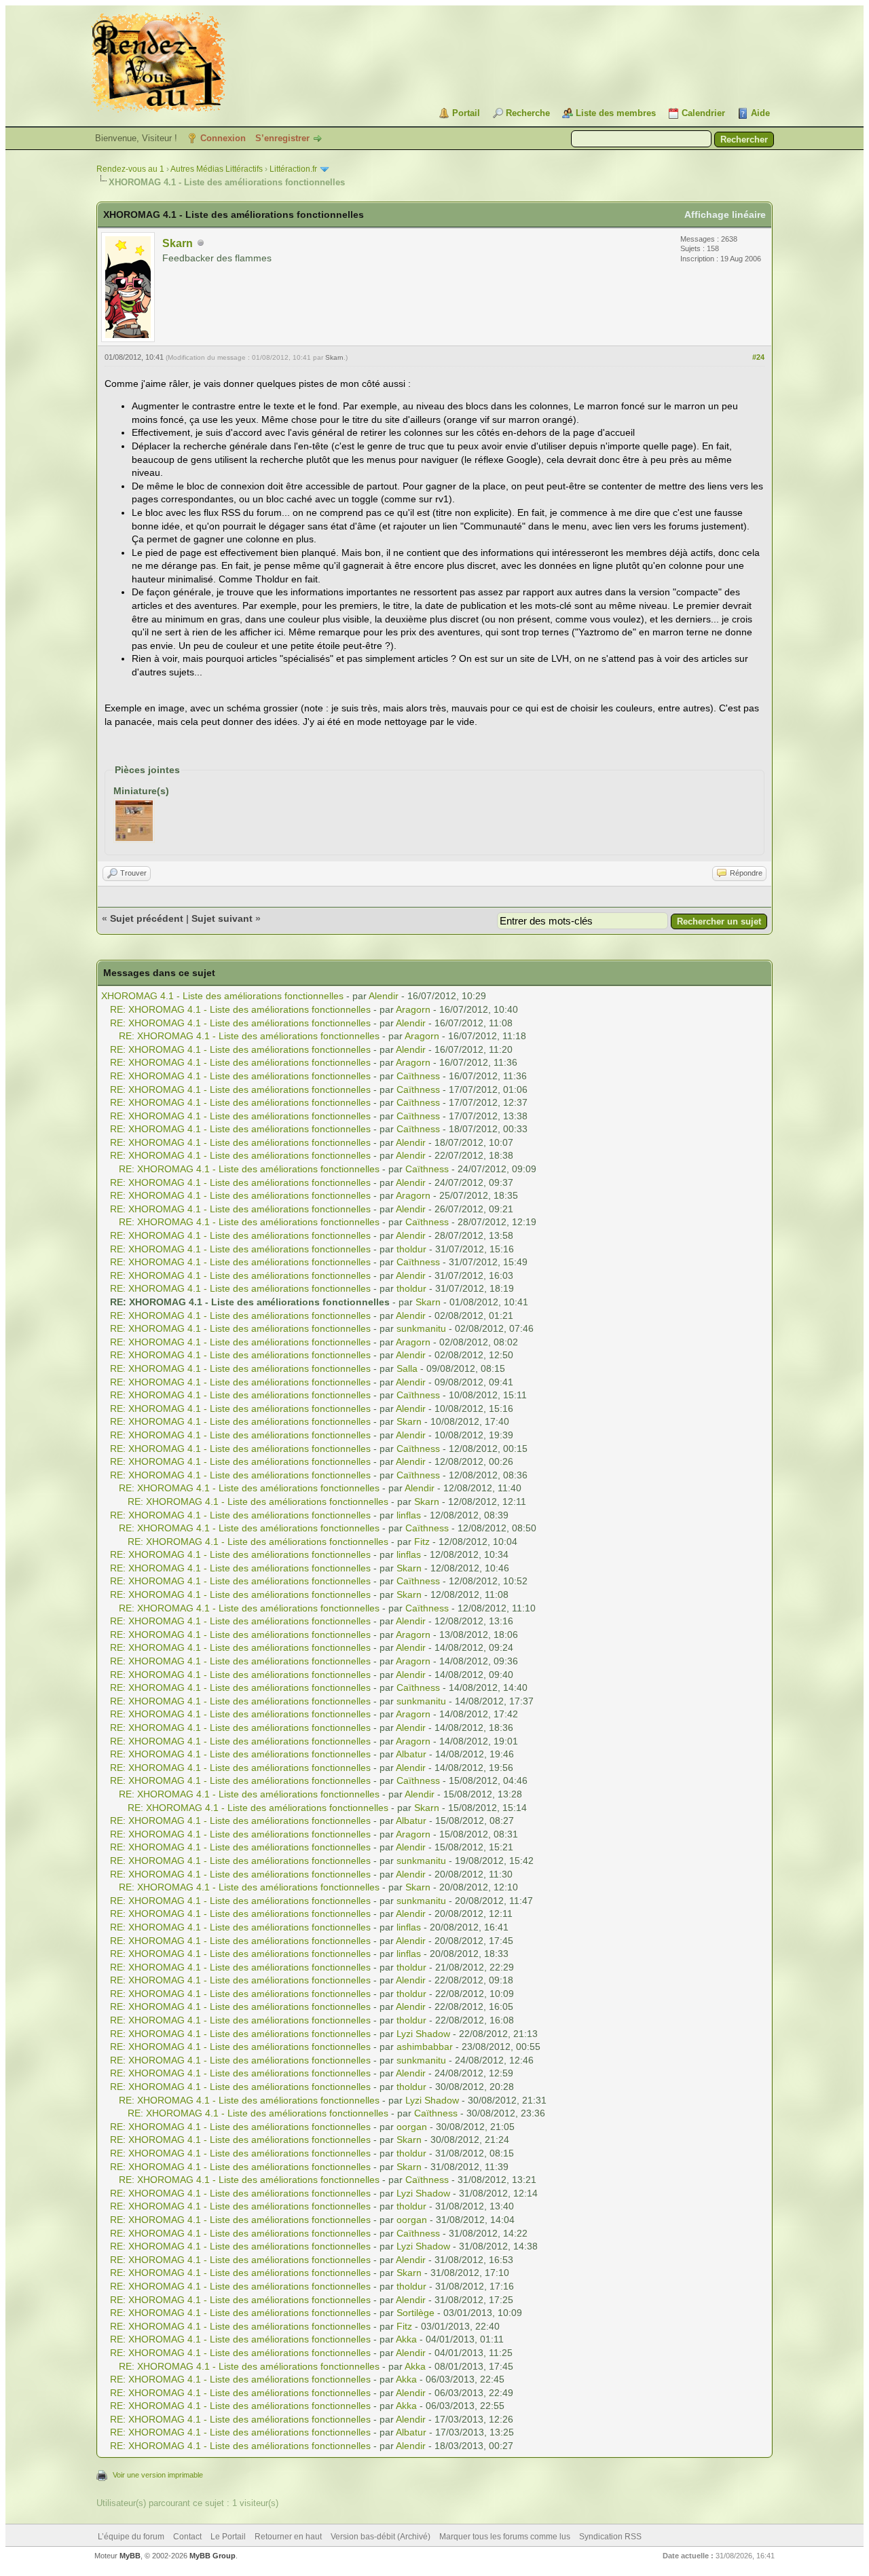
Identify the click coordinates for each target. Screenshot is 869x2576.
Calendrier (703, 113)
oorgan (412, 2127)
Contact (187, 2537)
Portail (466, 113)
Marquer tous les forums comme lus (505, 2537)
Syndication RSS (610, 2537)
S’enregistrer (282, 138)
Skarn (178, 243)
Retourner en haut (288, 2537)
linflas (409, 1515)
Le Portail (228, 2537)
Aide (760, 113)
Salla (407, 1368)
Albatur (411, 1754)
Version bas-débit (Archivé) (381, 2537)
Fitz (422, 1542)
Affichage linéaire (725, 214)
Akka (406, 2339)
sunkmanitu (421, 1328)
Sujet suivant (222, 918)
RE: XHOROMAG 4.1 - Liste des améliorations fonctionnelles (240, 1009)
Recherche (528, 113)
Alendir (384, 996)
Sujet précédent (147, 918)
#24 (758, 357)
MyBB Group (212, 2556)
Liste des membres (616, 113)
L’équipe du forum (131, 2537)
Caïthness (418, 1076)
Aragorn (413, 1009)
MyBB (130, 2556)
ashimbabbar (425, 2047)
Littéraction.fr (293, 169)
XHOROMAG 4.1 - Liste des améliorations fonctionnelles (222, 996)
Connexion (223, 138)
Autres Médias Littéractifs (217, 169)
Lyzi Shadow (423, 2034)
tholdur (411, 1249)
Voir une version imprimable (158, 2475)
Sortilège (415, 2313)
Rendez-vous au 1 (130, 169)
